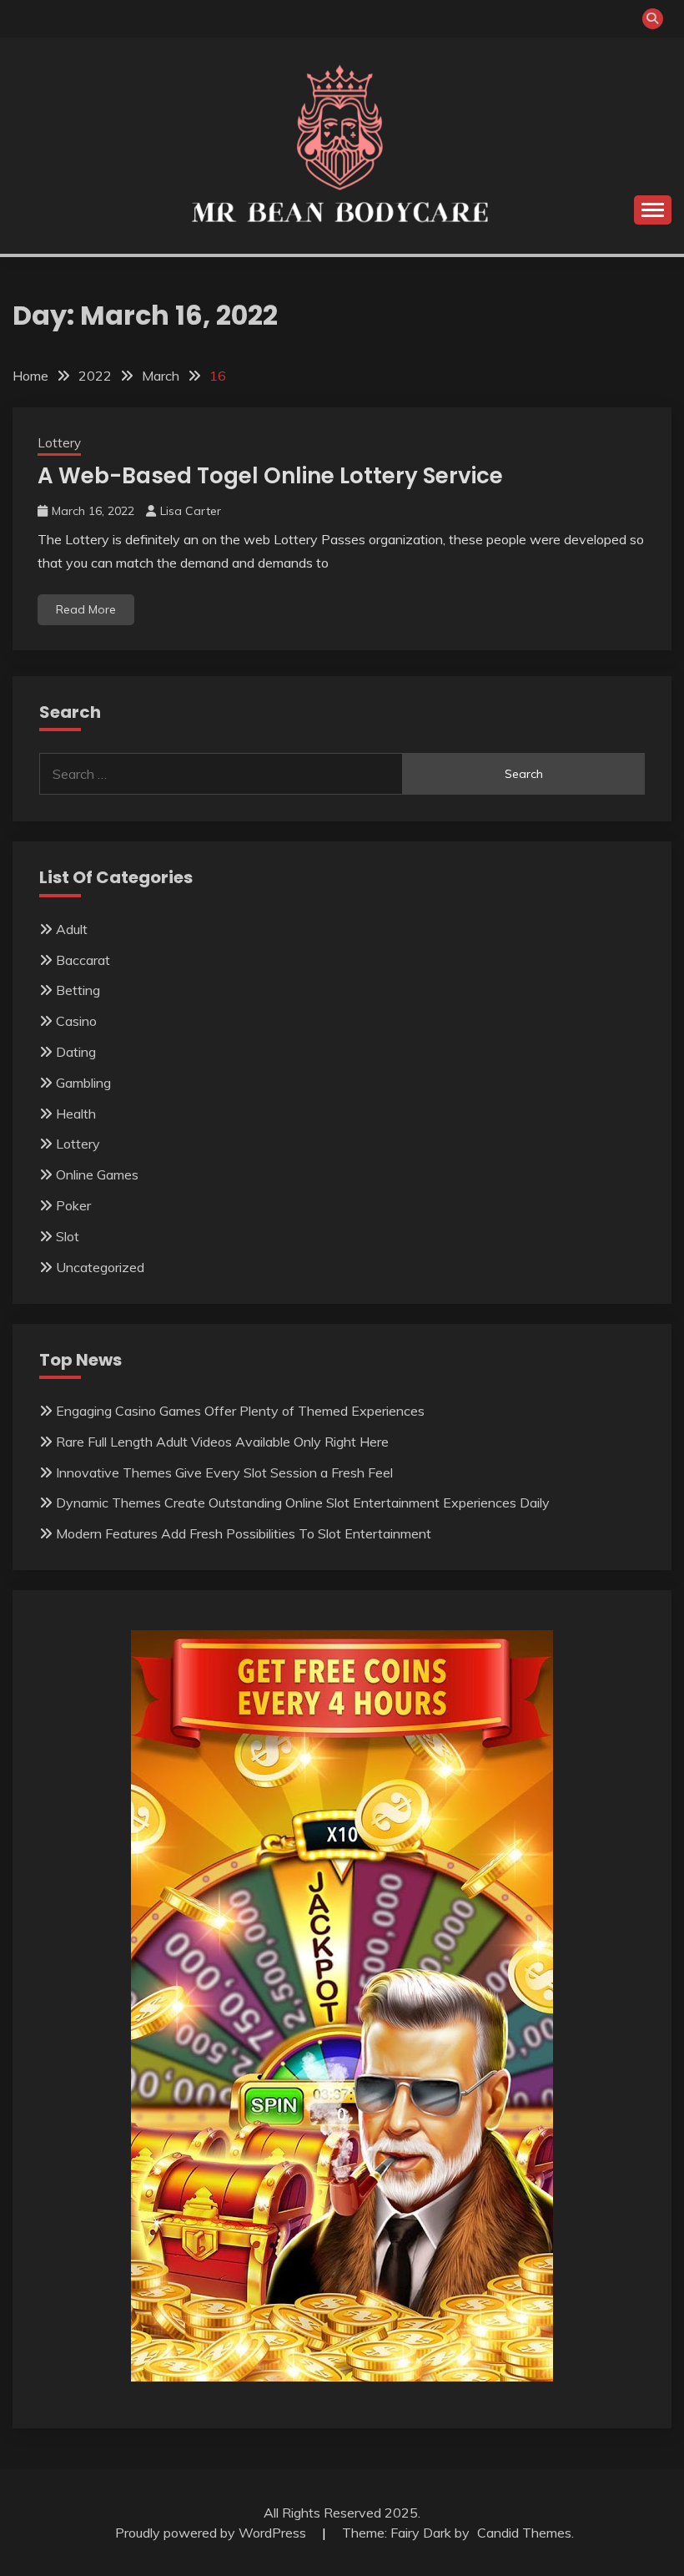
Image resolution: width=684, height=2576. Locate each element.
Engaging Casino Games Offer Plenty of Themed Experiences (240, 1411)
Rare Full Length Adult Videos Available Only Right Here (222, 1442)
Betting (78, 990)
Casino (76, 1021)
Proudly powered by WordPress (212, 2533)
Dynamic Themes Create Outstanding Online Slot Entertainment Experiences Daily (303, 1503)
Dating (76, 1052)
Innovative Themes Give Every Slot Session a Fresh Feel (224, 1472)
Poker (73, 1205)
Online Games (97, 1174)
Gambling (83, 1083)
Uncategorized (100, 1267)
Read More (86, 609)
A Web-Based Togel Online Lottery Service (270, 476)
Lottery (59, 443)
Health (76, 1114)
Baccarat (83, 960)
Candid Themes (524, 2533)
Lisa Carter (191, 511)
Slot (68, 1236)
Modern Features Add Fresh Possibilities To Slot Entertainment (244, 1533)
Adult (72, 929)
